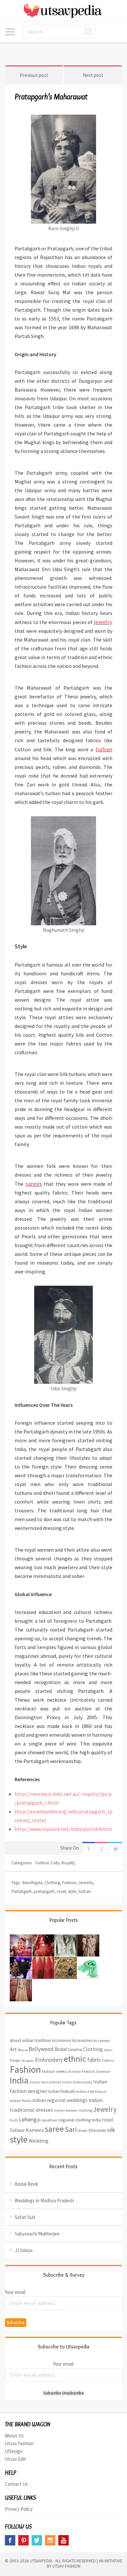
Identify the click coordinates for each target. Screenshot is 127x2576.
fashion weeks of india (61, 2071)
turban (104, 749)
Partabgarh (21, 1891)
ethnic (75, 2059)
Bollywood (41, 2049)
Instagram (50, 2540)
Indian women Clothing (73, 2110)
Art (13, 2049)
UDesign (14, 2451)
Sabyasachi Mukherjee (37, 2234)
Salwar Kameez (27, 2130)
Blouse (23, 2050)
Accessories (82, 2040)
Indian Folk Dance (91, 2091)
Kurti (14, 2120)
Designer (28, 2061)
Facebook (89, 1848)
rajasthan (49, 2120)
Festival (88, 2071)
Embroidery (49, 2060)
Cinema (75, 2049)
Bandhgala (32, 1883)
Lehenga (29, 2119)
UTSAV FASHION (66, 2566)
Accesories (62, 2040)
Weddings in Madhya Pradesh (44, 2201)
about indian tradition (30, 2040)
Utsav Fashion (19, 2443)
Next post (93, 75)
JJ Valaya (24, 2250)
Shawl (82, 2131)
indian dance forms (45, 2082)
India (19, 2080)
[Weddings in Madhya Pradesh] (43, 1939)
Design (15, 2060)
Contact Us (16, 2484)
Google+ (102, 1848)
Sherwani (97, 2130)
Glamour (103, 2071)
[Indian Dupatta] (88, 1961)
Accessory (102, 2040)
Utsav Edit (15, 2459)
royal (61, 1891)
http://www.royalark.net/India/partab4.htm (63, 1829)
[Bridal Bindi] (21, 1939)
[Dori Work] (43, 1961)
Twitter (116, 1848)
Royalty (68, 1863)
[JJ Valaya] (21, 1961)
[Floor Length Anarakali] (21, 1984)
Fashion (69, 1883)
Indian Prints (21, 2100)
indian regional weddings (60, 2100)
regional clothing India (80, 2120)
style (72, 1891)
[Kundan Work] (66, 1961)
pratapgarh (44, 1891)
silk (111, 2130)
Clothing (52, 1883)
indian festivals (62, 2091)
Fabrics (108, 2060)
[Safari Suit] (66, 1939)
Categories (10, 32)
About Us (14, 2436)
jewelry (103, 622)
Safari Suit (25, 2217)
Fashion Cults (47, 1863)
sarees (34, 1184)
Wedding (39, 2141)
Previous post (34, 75)
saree (54, 2129)
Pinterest (23, 2540)
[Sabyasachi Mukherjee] (88, 1939)
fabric (94, 2060)
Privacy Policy (19, 2509)
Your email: (15, 2292)
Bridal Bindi (26, 2184)
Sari (71, 2129)
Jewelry (86, 1883)
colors (108, 2050)
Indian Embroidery (77, 2082)
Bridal (61, 2049)
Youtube (63, 2540)
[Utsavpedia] (63, 11)
